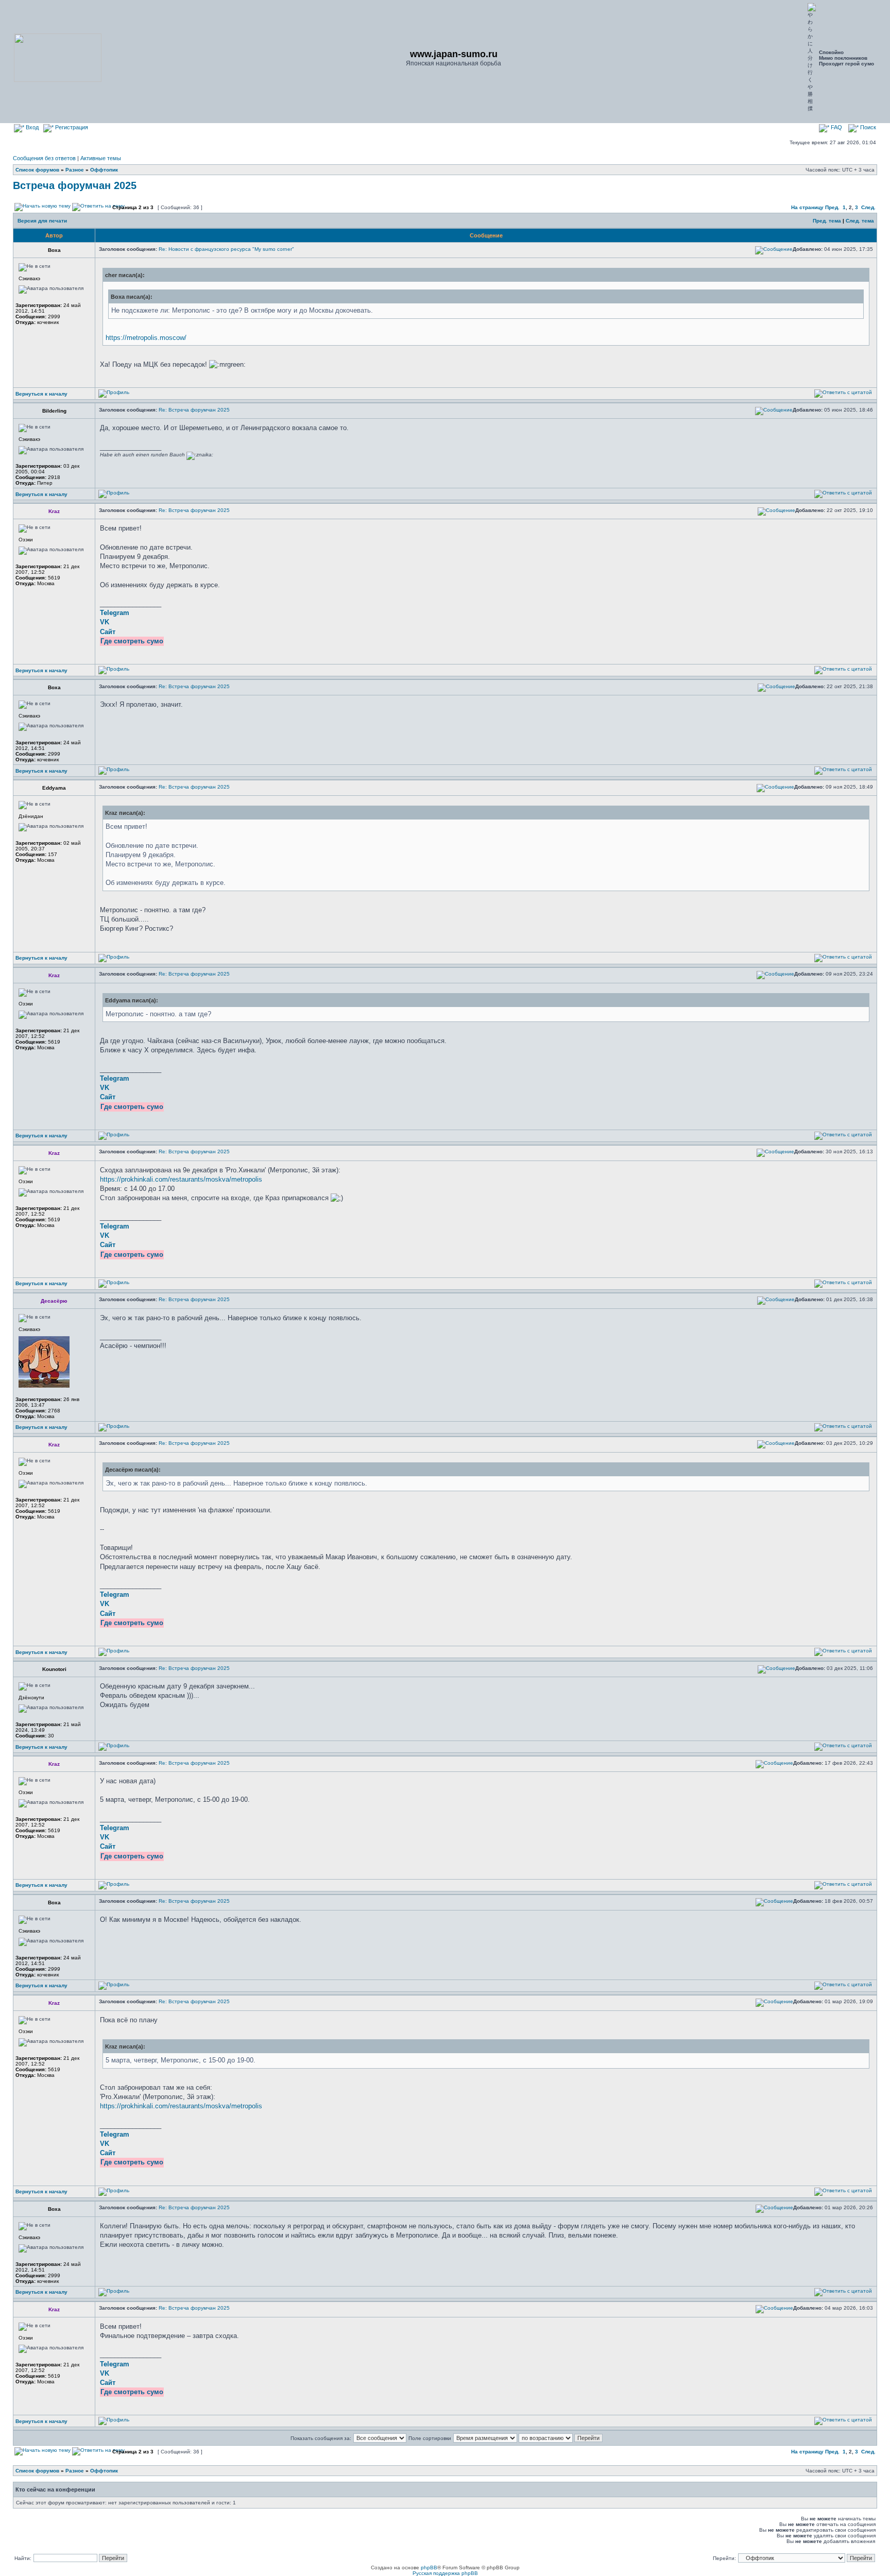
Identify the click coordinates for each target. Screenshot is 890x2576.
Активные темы (101, 158)
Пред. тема (827, 221)
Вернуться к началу (41, 394)
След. (868, 207)
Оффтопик (104, 170)
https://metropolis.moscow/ (146, 338)
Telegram (115, 613)
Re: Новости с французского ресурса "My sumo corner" (226, 249)
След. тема (860, 221)
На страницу (807, 207)
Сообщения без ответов (44, 158)
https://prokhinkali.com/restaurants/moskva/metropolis (181, 1179)
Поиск (867, 127)
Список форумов (37, 170)
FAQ (836, 127)
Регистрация (71, 127)
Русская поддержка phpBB (445, 2573)
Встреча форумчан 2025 (75, 185)
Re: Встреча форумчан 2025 (194, 410)
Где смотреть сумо (132, 641)
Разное (75, 170)
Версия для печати (42, 221)
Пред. (832, 207)
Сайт (108, 632)
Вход (31, 127)
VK (105, 622)
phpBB (429, 2568)
